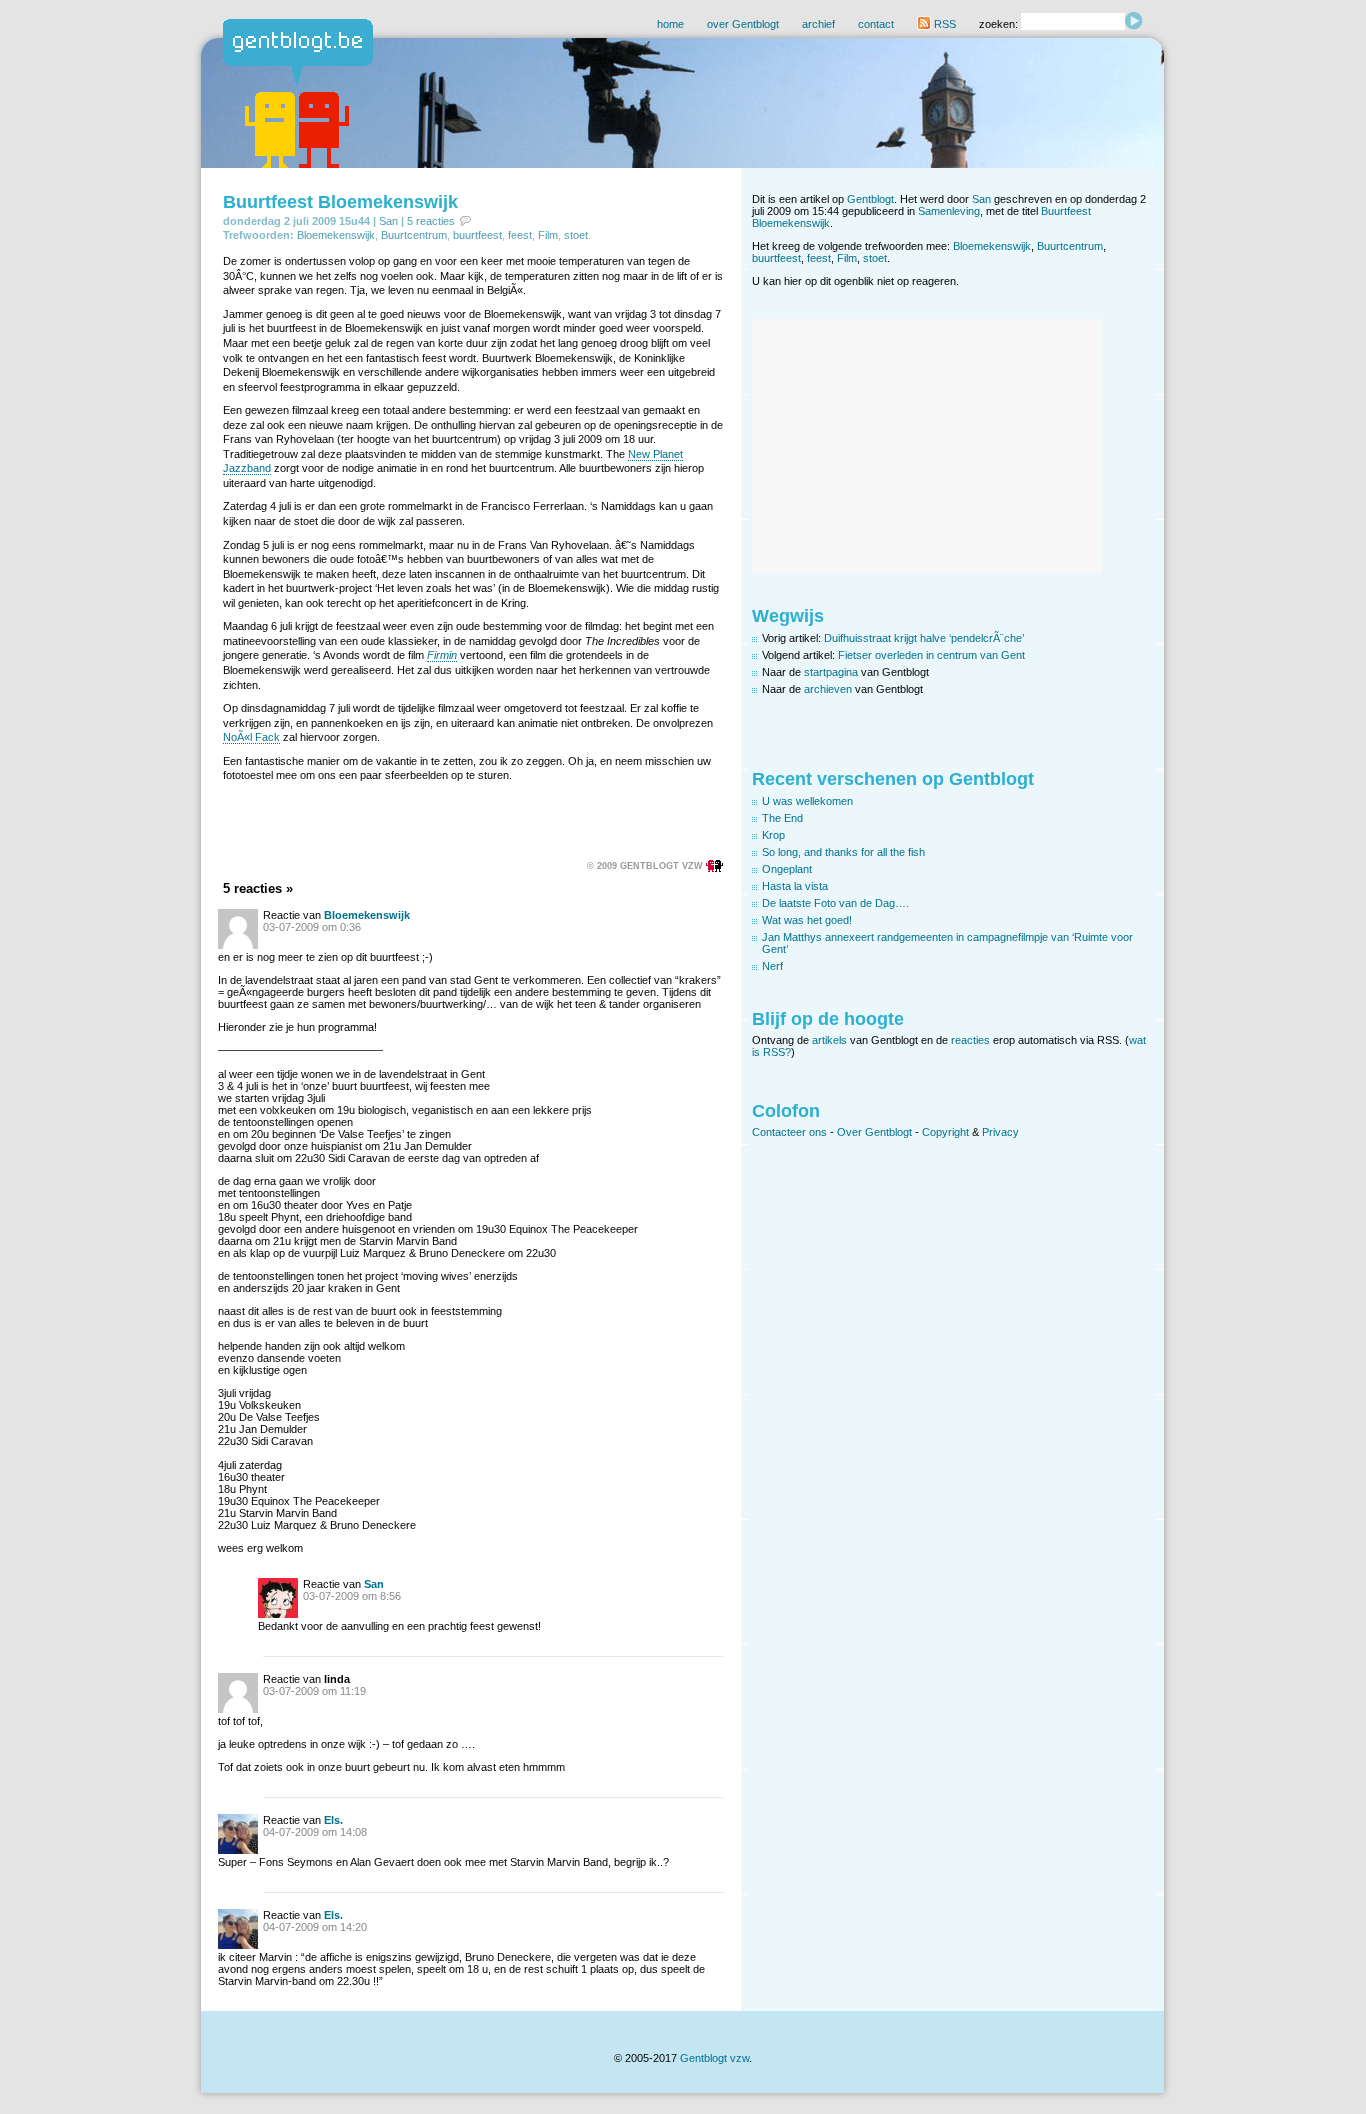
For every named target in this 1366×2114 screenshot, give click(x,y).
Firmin (442, 655)
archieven (828, 689)
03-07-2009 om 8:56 (352, 1596)
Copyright (945, 1132)
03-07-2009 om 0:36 (312, 927)
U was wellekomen (807, 801)
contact (876, 24)
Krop (773, 835)
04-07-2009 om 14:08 (315, 1832)
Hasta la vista (795, 886)
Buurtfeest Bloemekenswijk (340, 202)
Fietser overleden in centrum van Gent (931, 655)
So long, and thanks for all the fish (843, 852)
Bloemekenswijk (336, 235)
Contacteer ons (789, 1132)
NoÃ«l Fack (251, 737)
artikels (829, 1040)
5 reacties (431, 221)
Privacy (1000, 1132)
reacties (970, 1040)
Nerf (772, 966)
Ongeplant (787, 869)
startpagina (831, 672)
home (670, 24)
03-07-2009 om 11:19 (314, 1691)
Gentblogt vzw (714, 2058)
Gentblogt (870, 199)
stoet (576, 235)
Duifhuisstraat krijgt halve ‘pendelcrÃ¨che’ (924, 638)
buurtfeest (477, 235)
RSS (943, 24)
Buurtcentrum (414, 235)
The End (782, 818)
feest (520, 235)
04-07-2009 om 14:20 (315, 1927)
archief (818, 24)
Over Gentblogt (874, 1132)
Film (548, 235)
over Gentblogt (743, 24)
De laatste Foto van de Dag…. (835, 903)
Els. (333, 1820)
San (388, 221)
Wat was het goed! (807, 920)
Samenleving (949, 211)
